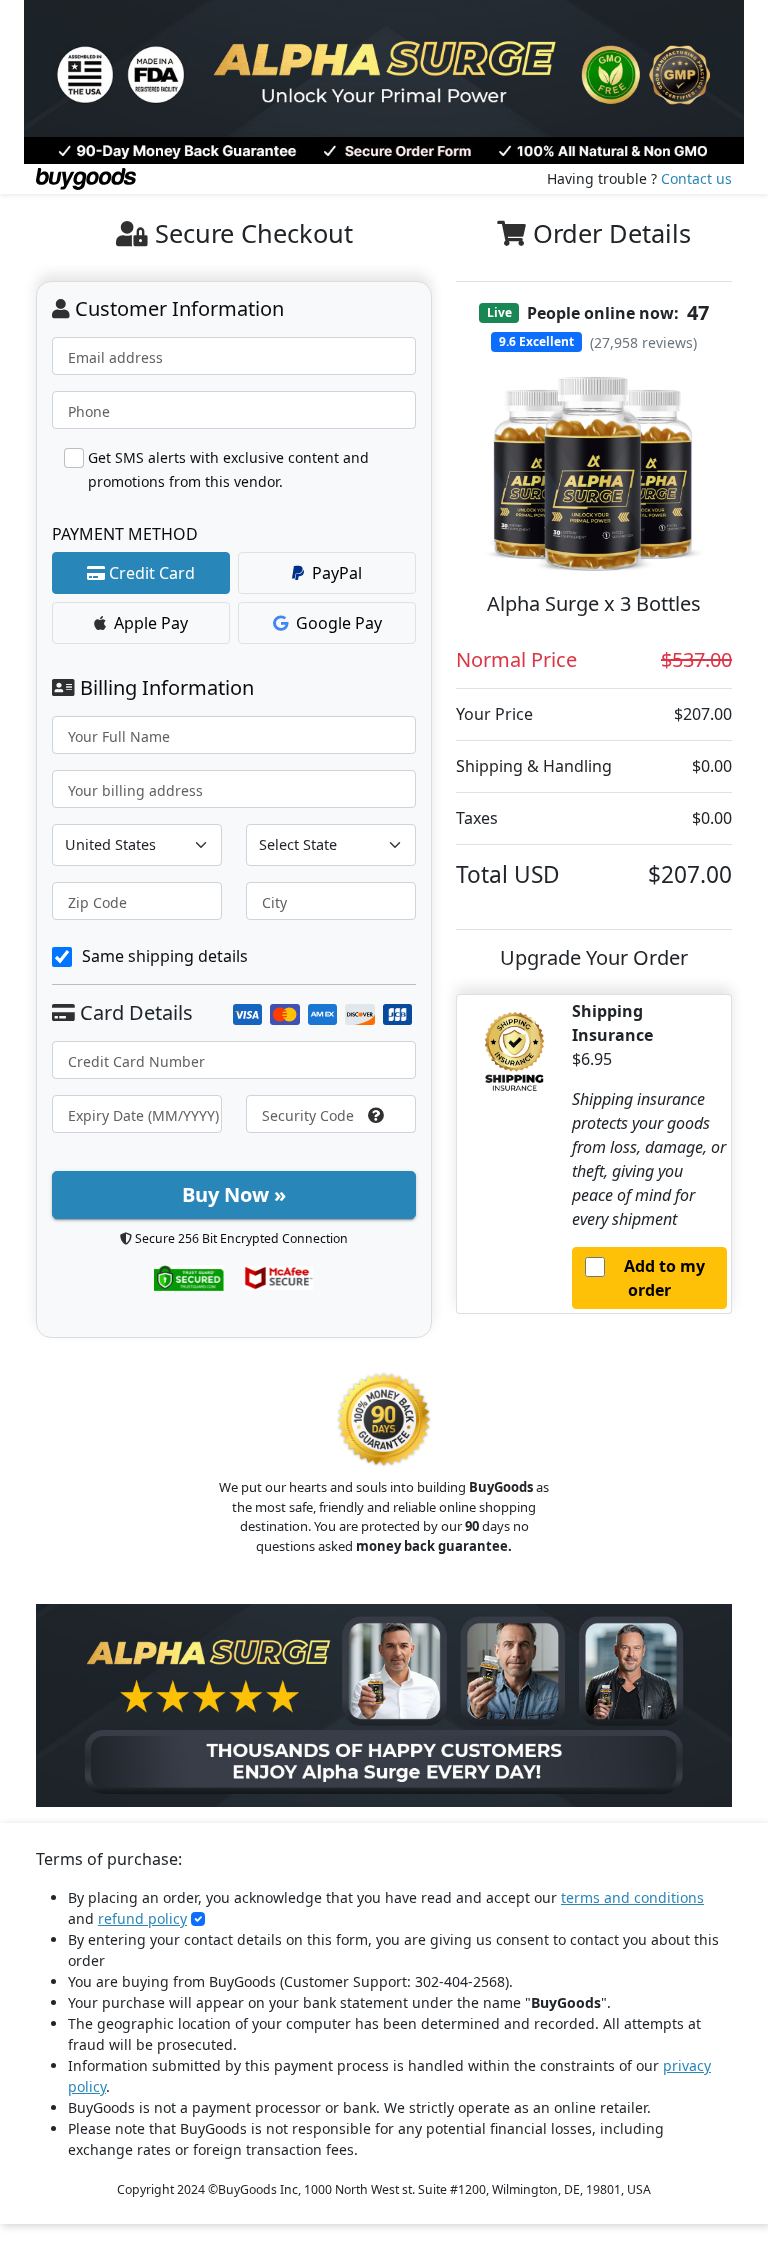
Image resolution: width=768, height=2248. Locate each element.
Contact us (696, 178)
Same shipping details (165, 956)
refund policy (142, 1918)
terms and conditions (632, 1897)
